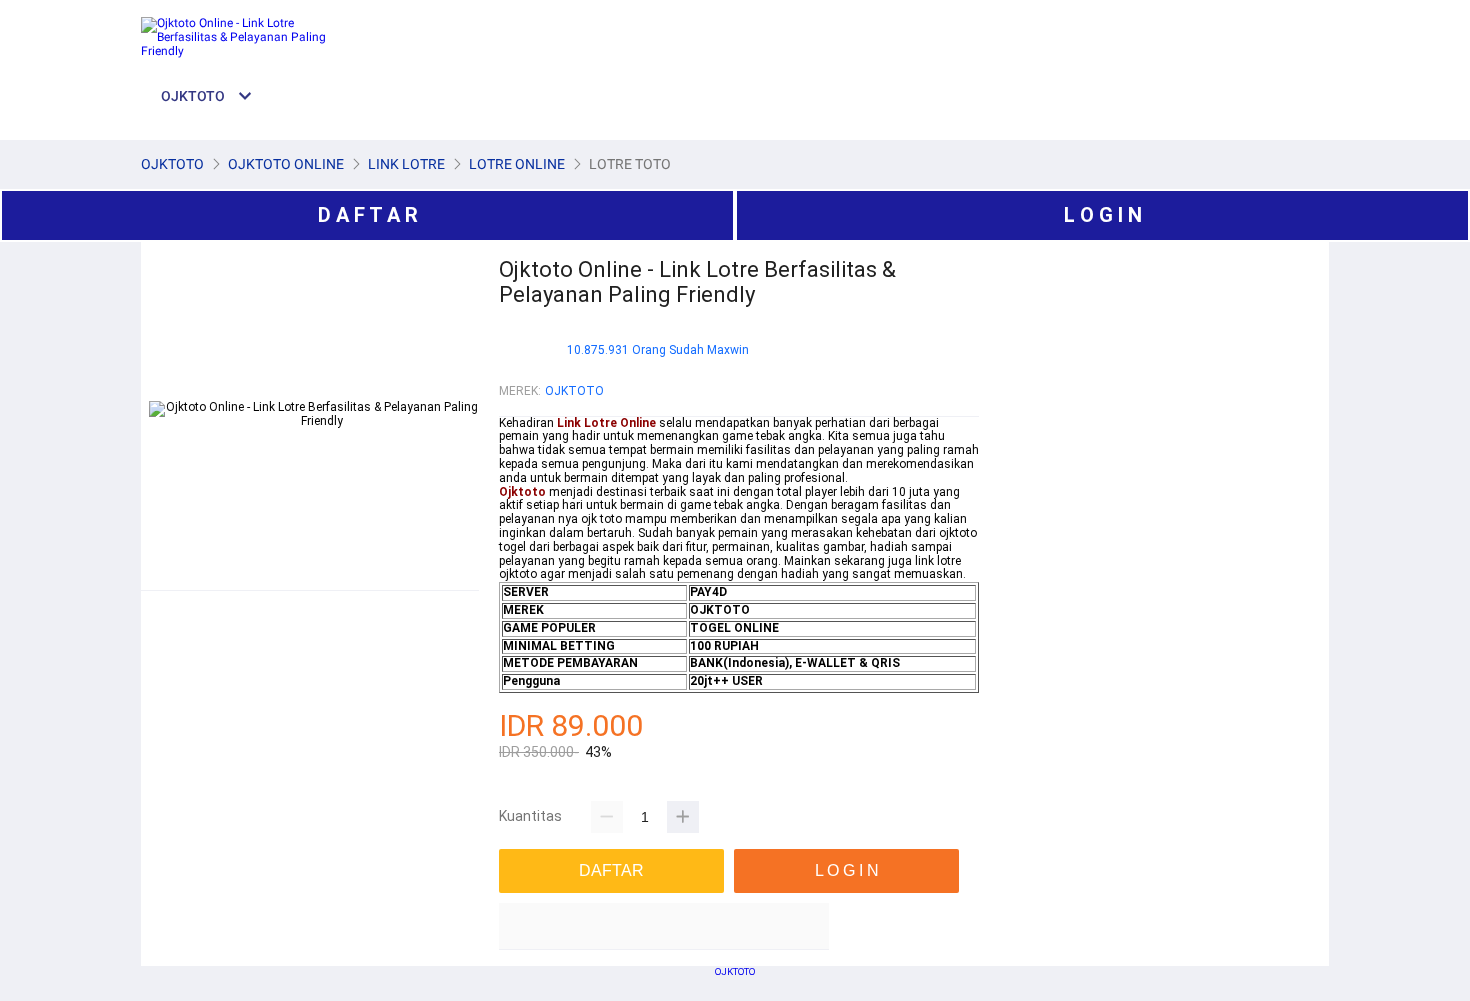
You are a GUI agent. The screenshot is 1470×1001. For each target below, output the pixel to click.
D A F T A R (368, 215)
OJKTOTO (574, 391)
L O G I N (1103, 215)
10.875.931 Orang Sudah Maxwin (658, 350)
